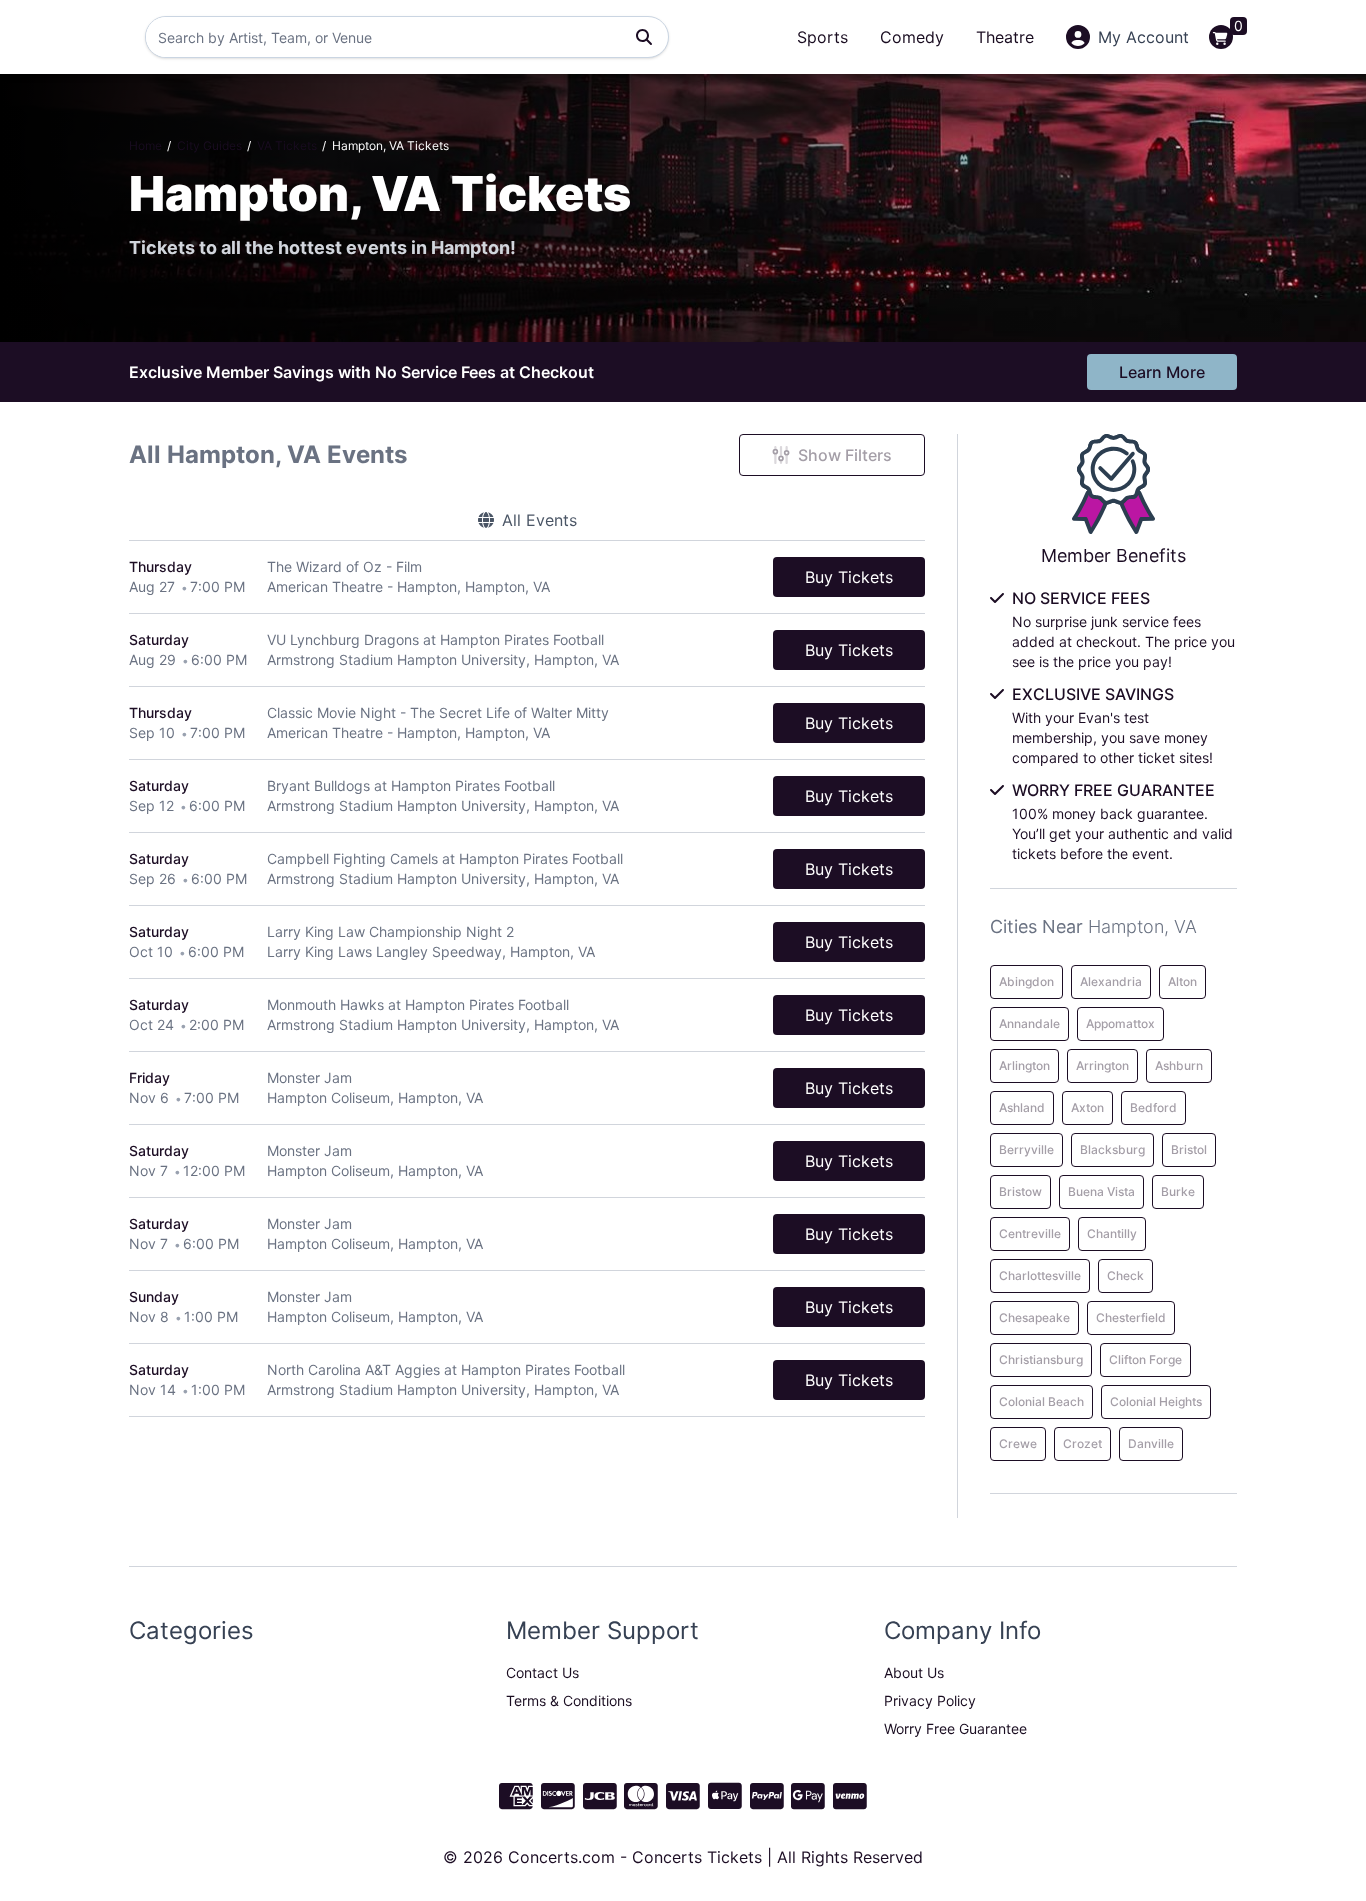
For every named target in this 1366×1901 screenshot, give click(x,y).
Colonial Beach (1041, 1401)
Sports (822, 37)
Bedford (1153, 1107)
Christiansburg (1041, 1359)
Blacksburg (1112, 1149)
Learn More (1162, 372)
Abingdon (1026, 981)
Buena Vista (1101, 1191)
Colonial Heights (1156, 1401)
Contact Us (542, 1672)
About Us (914, 1672)
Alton (1182, 981)
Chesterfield (1131, 1317)
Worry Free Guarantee (955, 1728)
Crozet (1082, 1443)
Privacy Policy (930, 1700)
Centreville (1030, 1233)
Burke (1178, 1191)
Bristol (1189, 1149)
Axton (1087, 1107)
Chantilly (1112, 1233)
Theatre (1005, 37)
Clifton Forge (1145, 1359)
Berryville (1026, 1149)
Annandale (1029, 1023)
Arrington (1102, 1065)
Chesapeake (1034, 1317)
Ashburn (1179, 1065)
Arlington (1024, 1065)
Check (1125, 1275)
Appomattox (1120, 1023)
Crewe (1018, 1443)
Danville (1151, 1443)
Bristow (1020, 1191)
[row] (527, 577)
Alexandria (1111, 981)
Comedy (912, 37)
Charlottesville (1040, 1275)
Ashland (1022, 1107)
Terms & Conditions (569, 1700)
